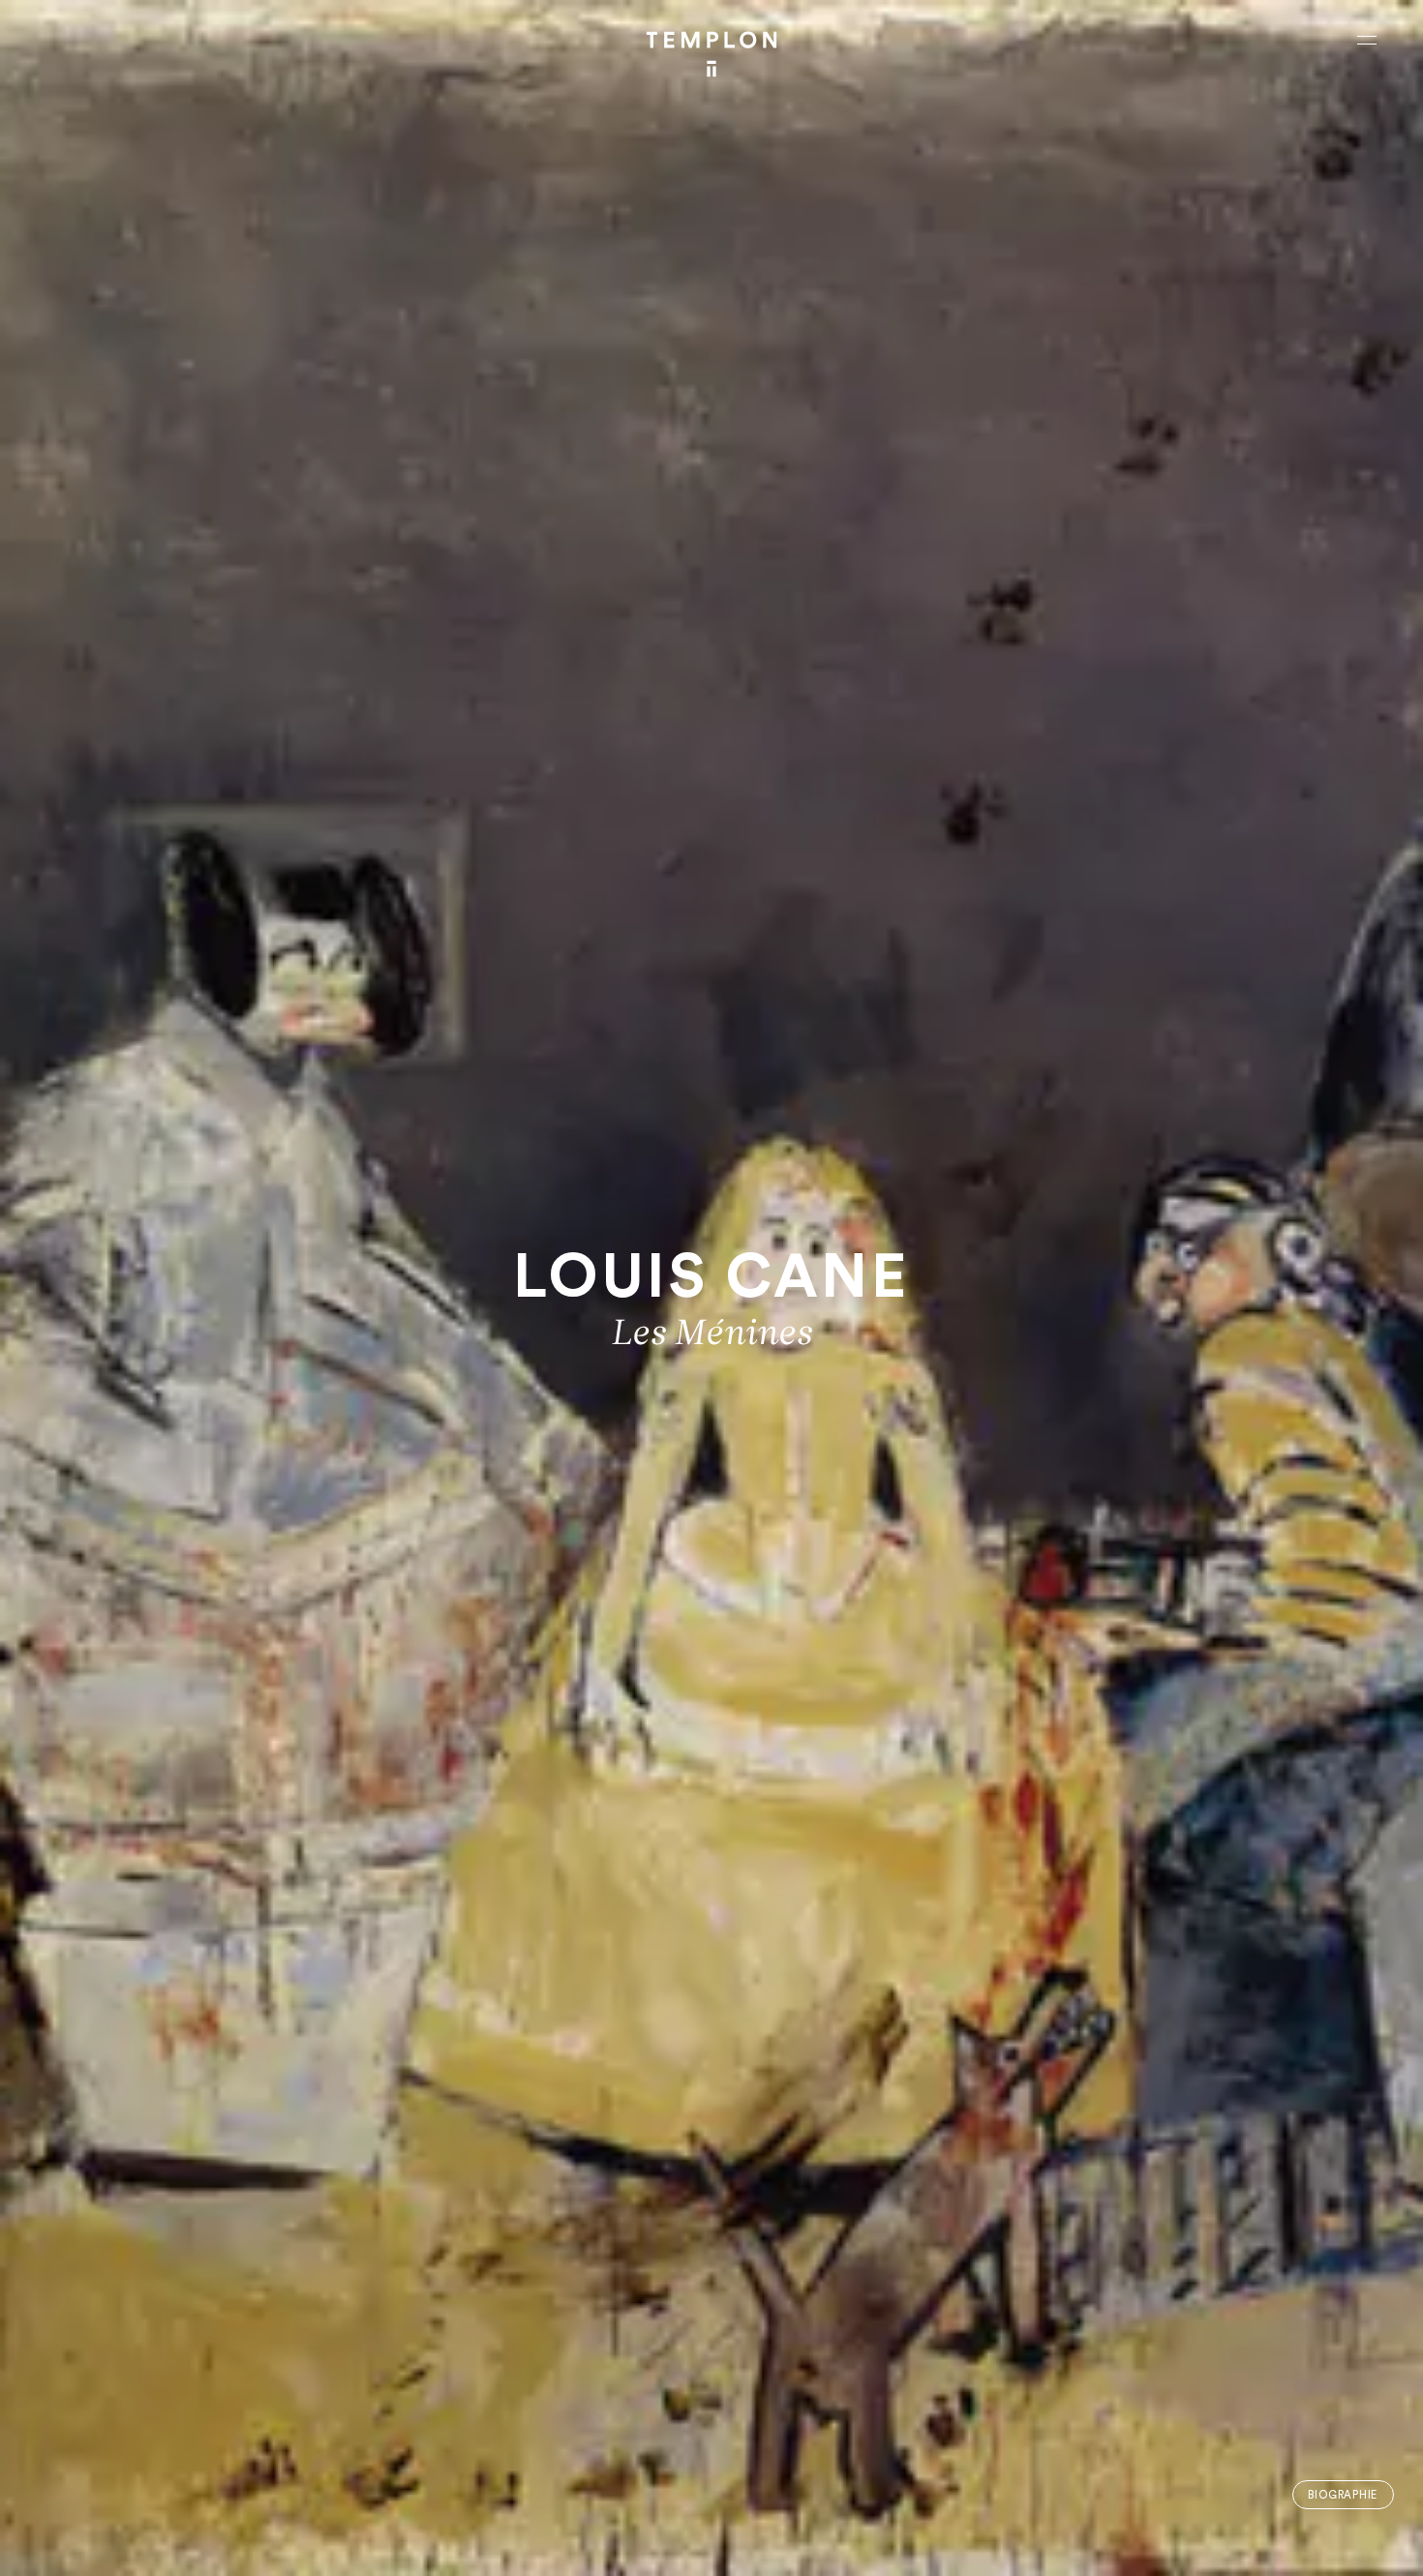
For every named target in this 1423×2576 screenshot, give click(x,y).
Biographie (1343, 2495)
